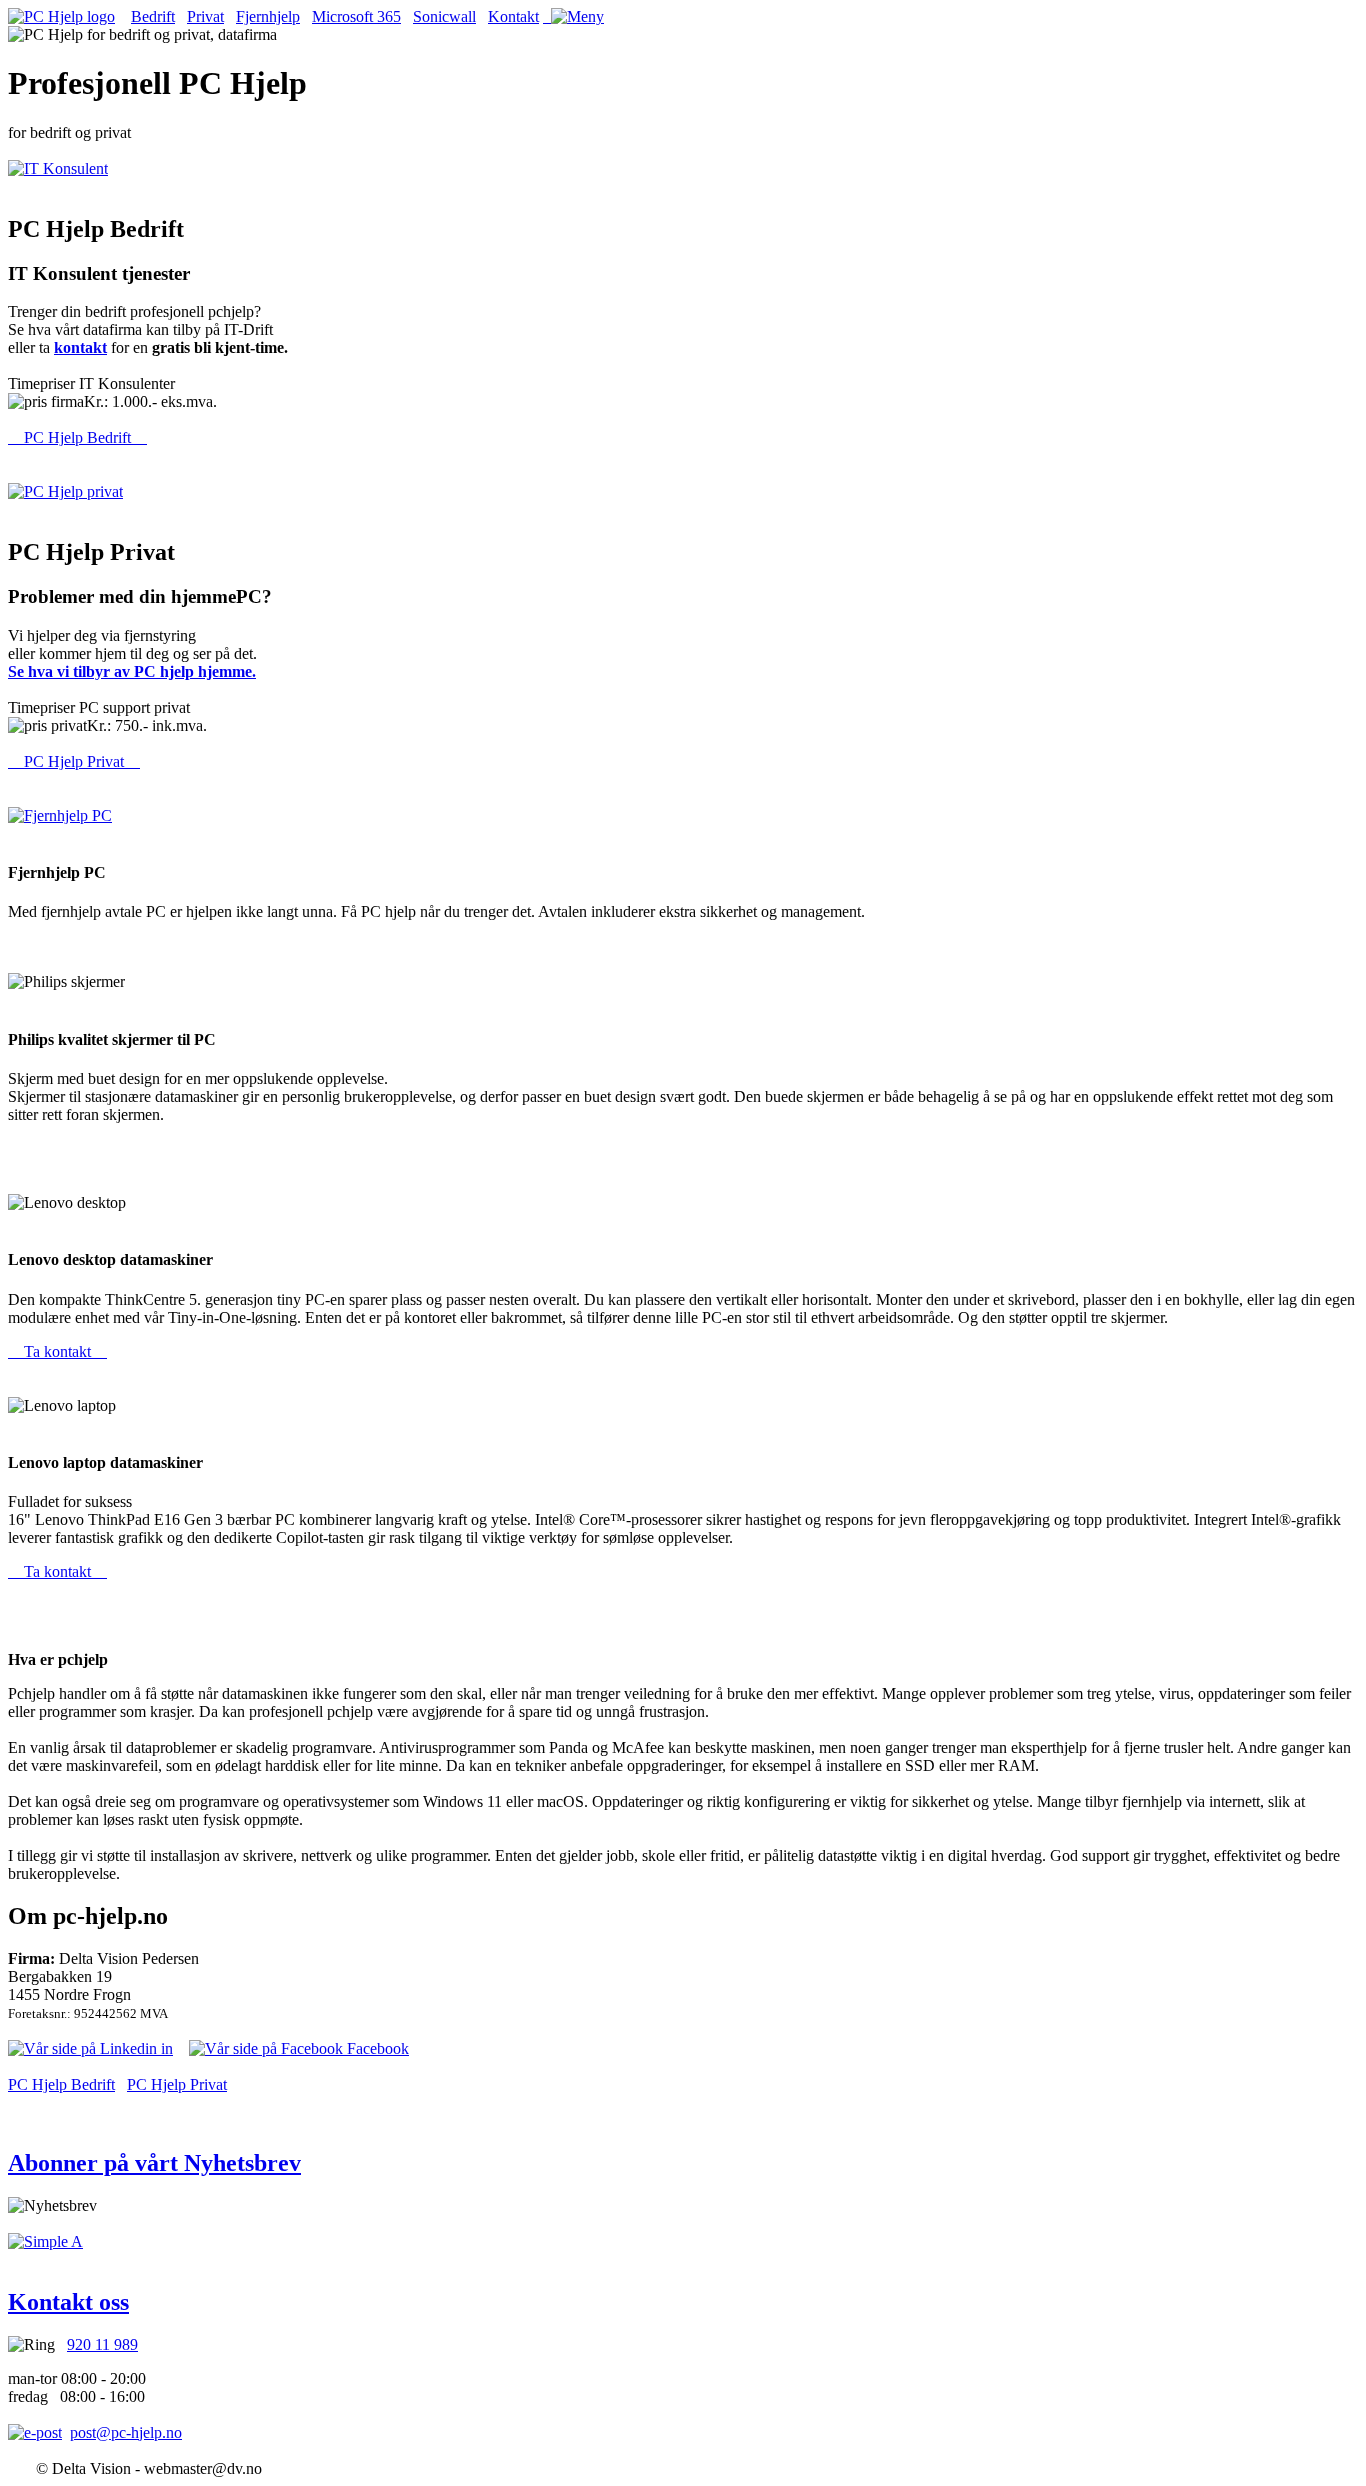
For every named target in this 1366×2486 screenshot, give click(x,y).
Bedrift (153, 16)
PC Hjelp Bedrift (77, 437)
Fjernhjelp (268, 16)
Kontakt (513, 16)
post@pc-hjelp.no (126, 2432)
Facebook (376, 2048)
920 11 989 (102, 2344)
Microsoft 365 (356, 16)
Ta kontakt (57, 1351)
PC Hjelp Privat (74, 761)
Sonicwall (444, 16)
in (165, 2048)
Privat (205, 16)
